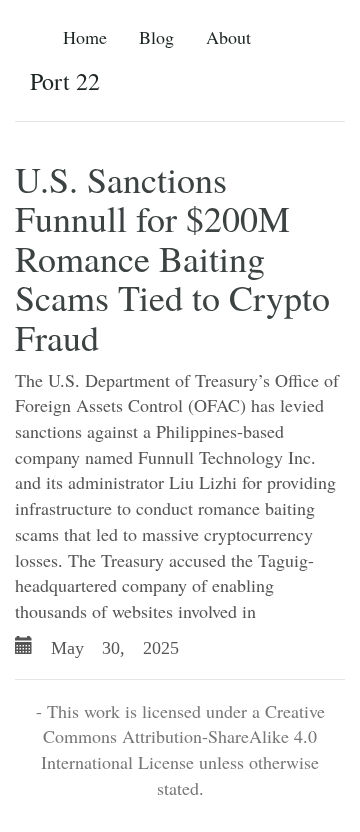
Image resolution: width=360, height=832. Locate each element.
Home (85, 37)
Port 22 (65, 81)
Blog (156, 37)
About (228, 37)
